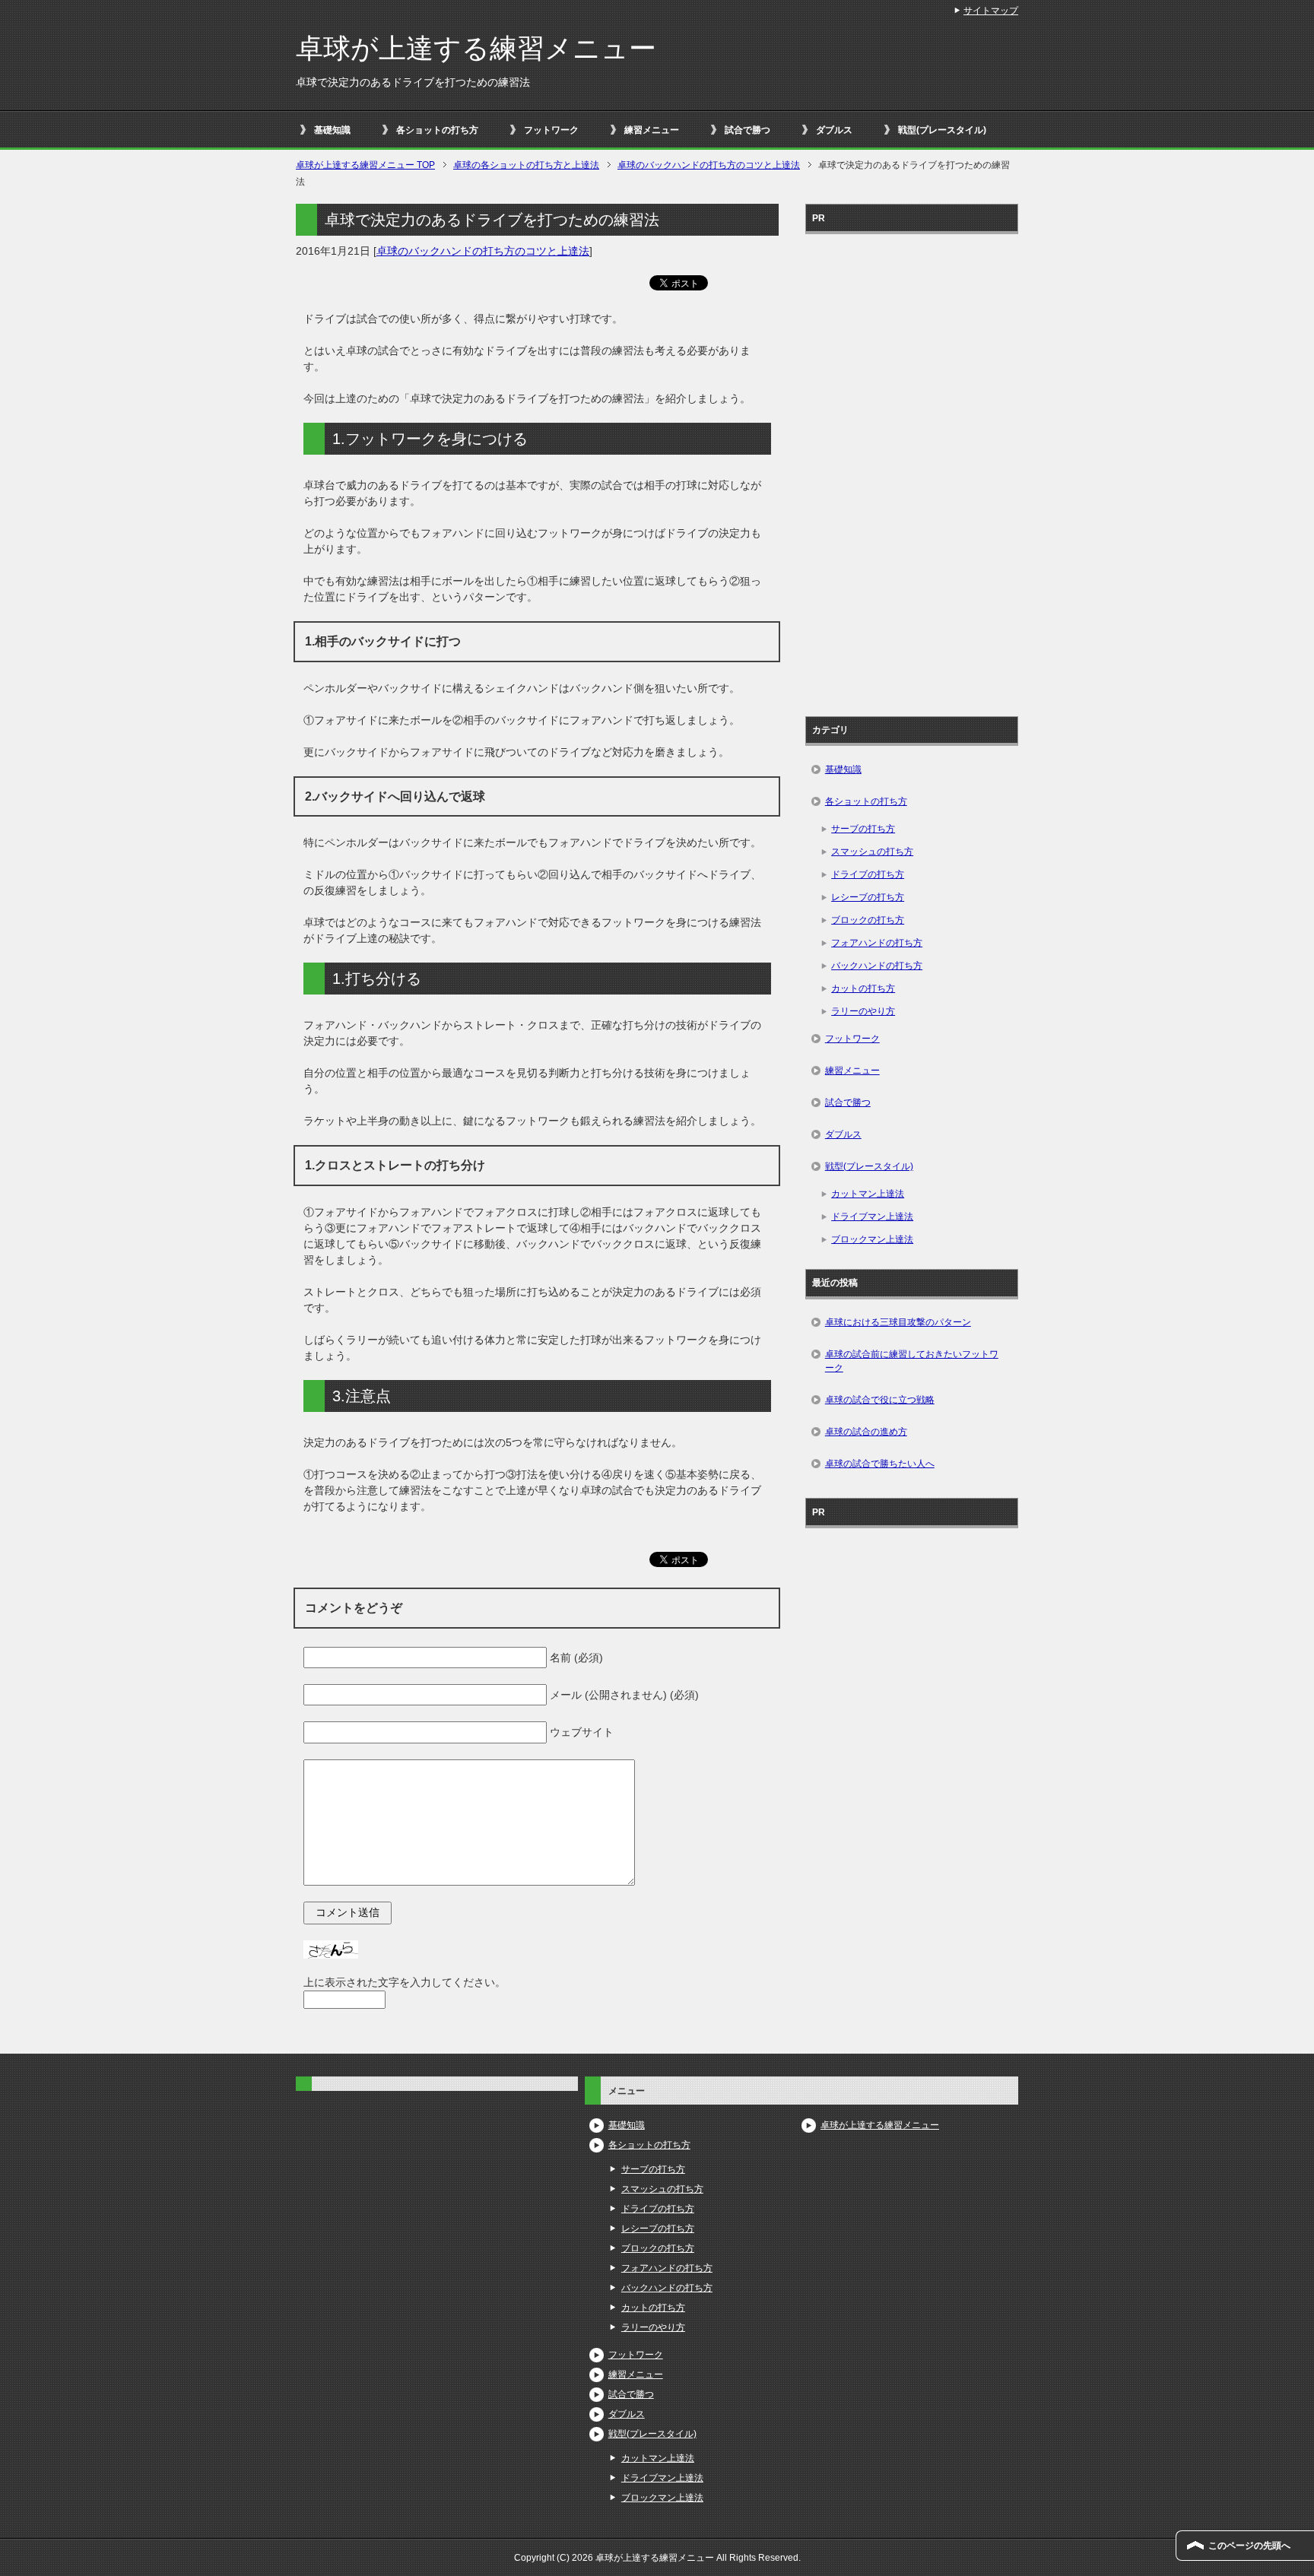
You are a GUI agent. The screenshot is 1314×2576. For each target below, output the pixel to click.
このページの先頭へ (1249, 2546)
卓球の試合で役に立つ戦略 (880, 1400)
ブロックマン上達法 (872, 1239)
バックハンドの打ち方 (877, 966)
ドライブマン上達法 (872, 1217)
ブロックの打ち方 (868, 920)
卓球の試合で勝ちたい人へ (880, 1464)
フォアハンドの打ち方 (877, 943)
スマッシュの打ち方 (872, 852)
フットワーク (551, 130)
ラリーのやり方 (863, 1011)
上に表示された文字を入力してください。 (405, 1982)
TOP (365, 165)
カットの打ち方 (863, 988)
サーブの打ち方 (863, 829)
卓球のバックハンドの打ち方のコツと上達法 (483, 251)
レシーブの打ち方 (868, 897)
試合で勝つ (747, 130)
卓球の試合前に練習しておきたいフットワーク (912, 1361)
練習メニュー (652, 130)
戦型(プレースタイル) (942, 130)
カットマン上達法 (868, 1194)
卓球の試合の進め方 (866, 1432)
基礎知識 (332, 130)
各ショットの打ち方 (437, 130)
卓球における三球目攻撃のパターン (898, 1322)
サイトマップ (991, 11)
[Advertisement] (912, 470)
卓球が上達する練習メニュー (476, 48)
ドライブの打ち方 (868, 874)
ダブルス (834, 130)
